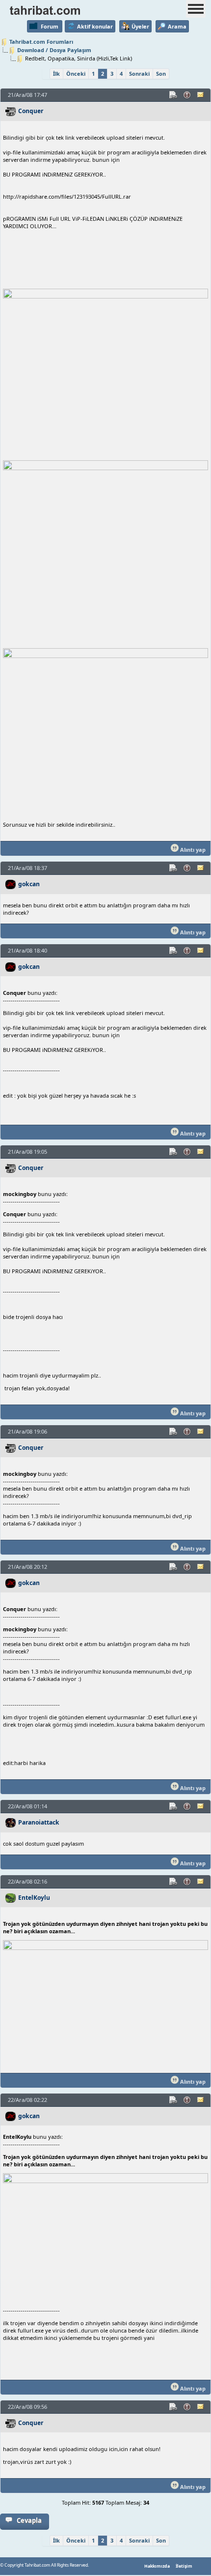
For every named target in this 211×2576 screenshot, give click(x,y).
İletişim (184, 2566)
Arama (177, 26)
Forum (50, 26)
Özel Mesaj (201, 95)
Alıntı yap (192, 850)
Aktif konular (95, 26)
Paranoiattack (39, 1822)
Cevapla (29, 2520)
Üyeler (140, 26)
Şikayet (187, 95)
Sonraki (139, 74)
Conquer (31, 111)
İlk (56, 74)
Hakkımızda (157, 2566)
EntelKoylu (34, 1898)
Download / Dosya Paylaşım (54, 50)
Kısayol (174, 95)
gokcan (29, 884)
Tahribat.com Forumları (41, 42)
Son (161, 74)
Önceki (76, 74)
